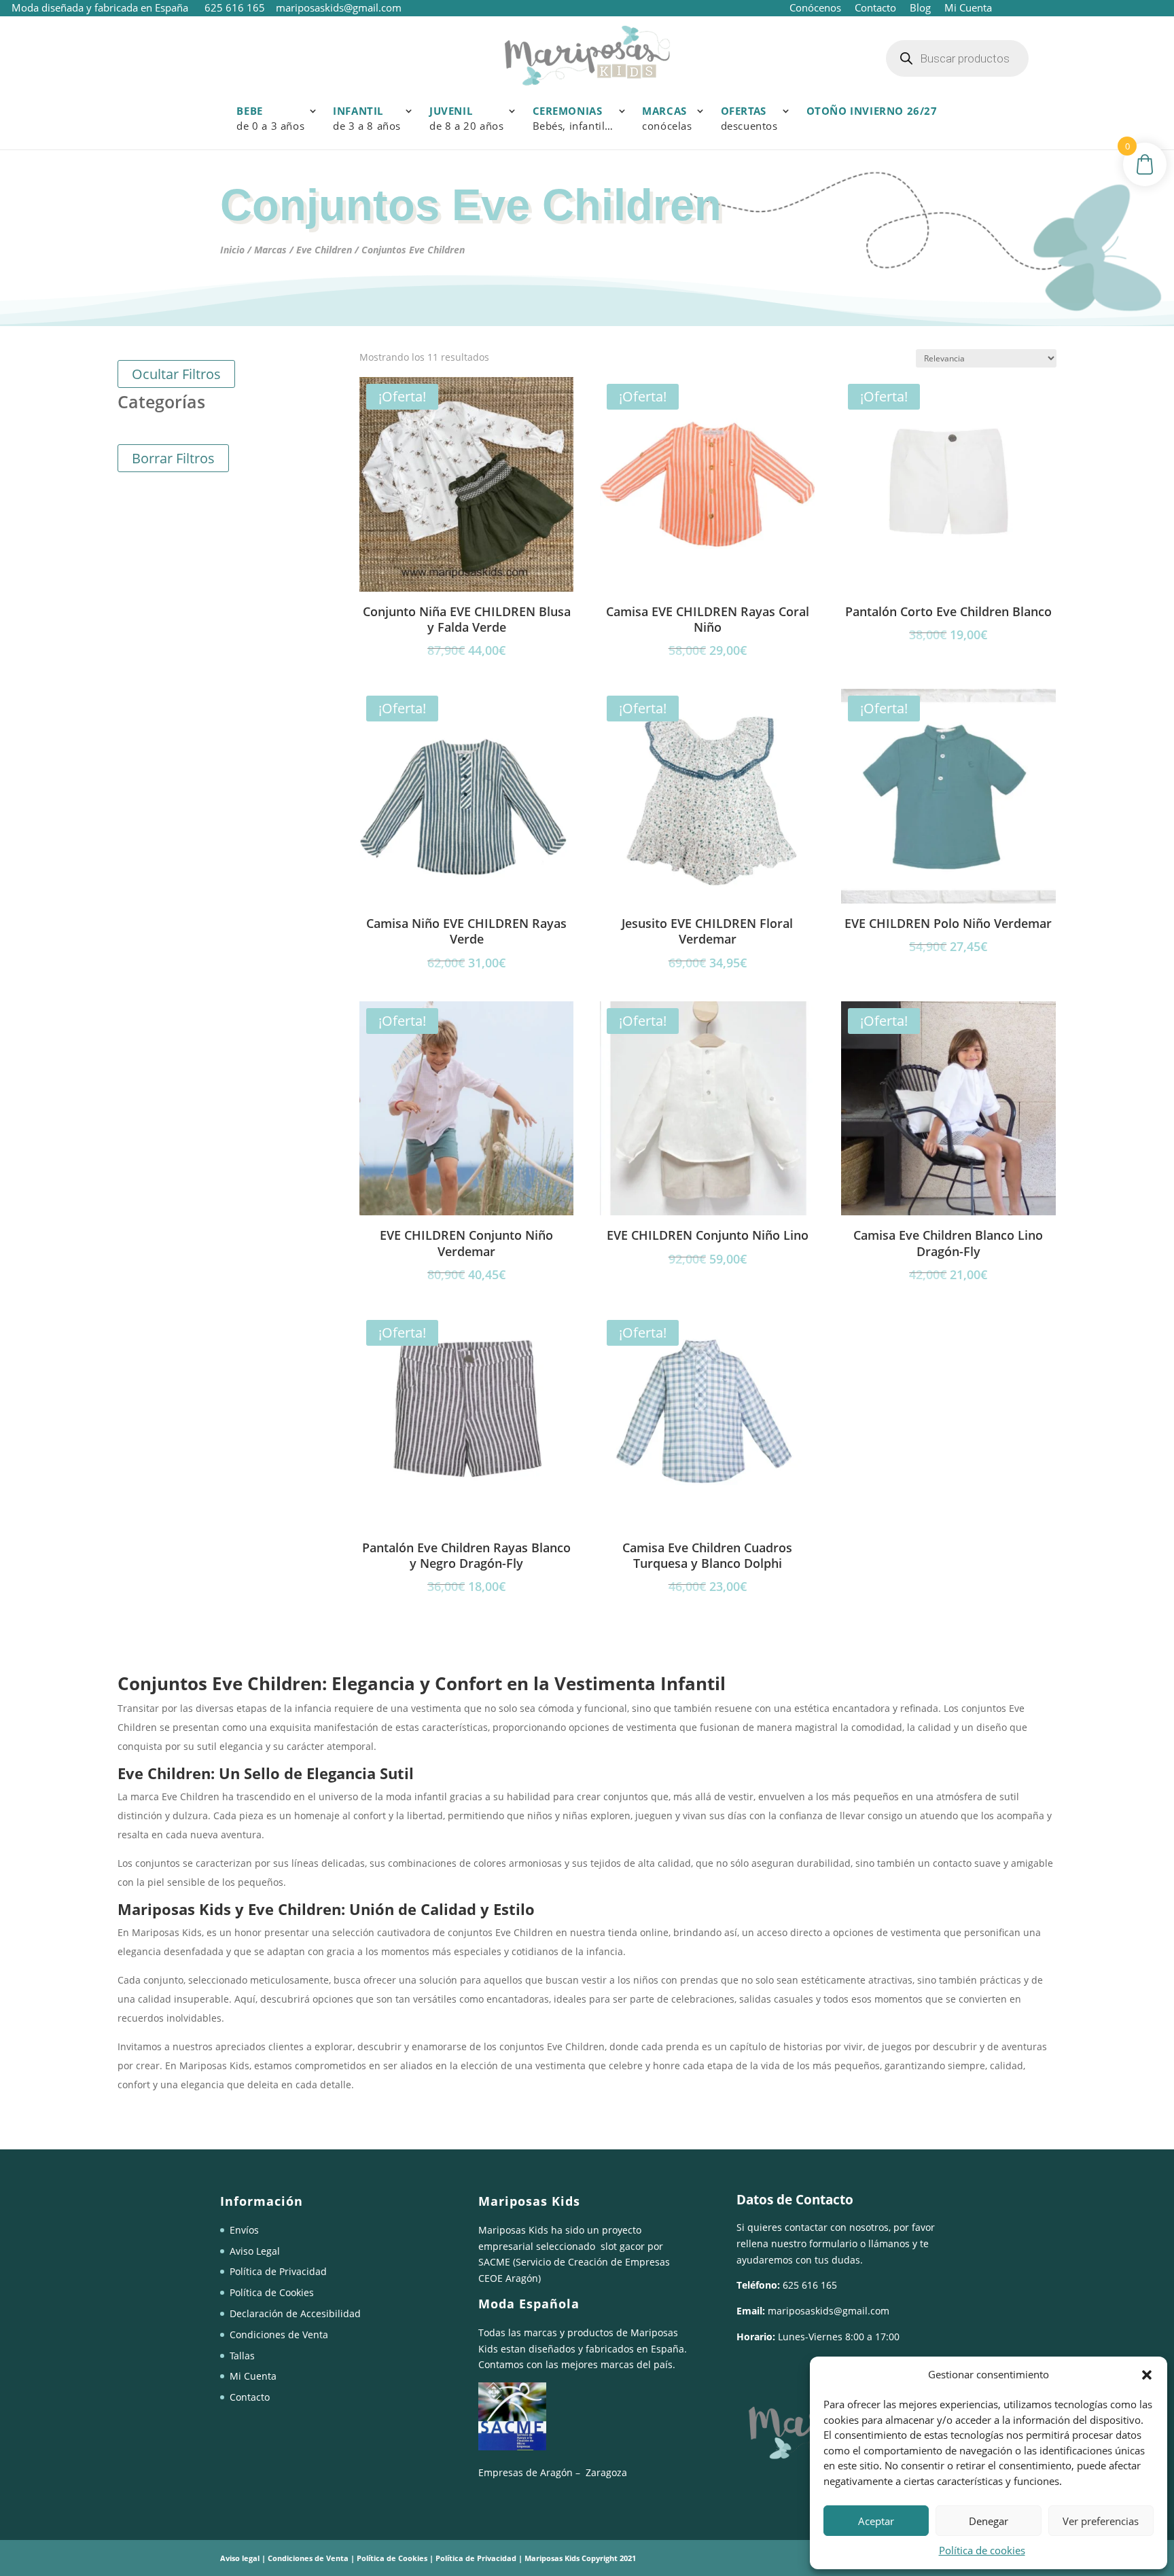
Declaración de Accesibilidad (295, 2313)
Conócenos (815, 7)
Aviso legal (240, 2558)
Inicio (232, 250)
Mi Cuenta (967, 7)
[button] (1147, 2375)
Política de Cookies (272, 2292)
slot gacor (623, 2246)
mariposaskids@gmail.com (829, 2311)
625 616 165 (236, 7)
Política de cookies (982, 2550)
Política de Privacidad (278, 2271)
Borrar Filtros (173, 458)
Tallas (242, 2356)
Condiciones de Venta (279, 2334)
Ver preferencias (1101, 2521)
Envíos (244, 2230)
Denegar (989, 2521)
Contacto (875, 7)
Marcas (270, 250)
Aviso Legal (255, 2251)
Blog (920, 7)
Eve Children (324, 250)
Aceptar (876, 2521)
